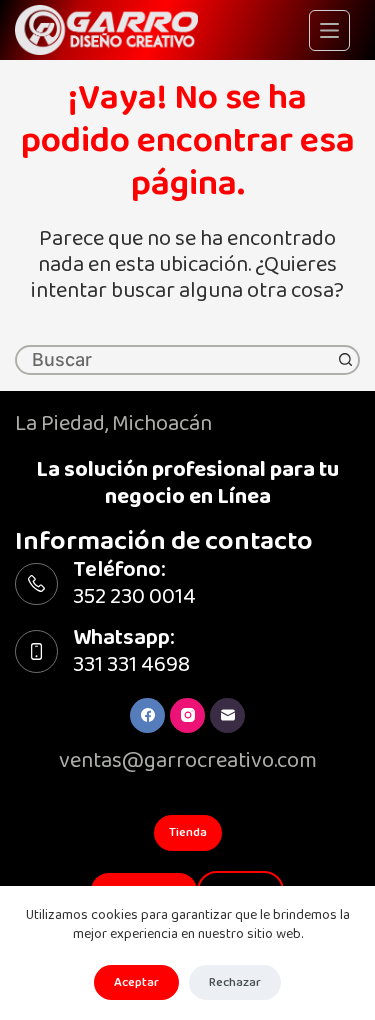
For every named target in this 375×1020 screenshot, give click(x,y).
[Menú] (329, 30)
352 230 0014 (134, 596)
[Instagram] (187, 715)
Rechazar (235, 982)
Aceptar (136, 982)
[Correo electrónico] (227, 715)
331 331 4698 (131, 664)
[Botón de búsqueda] (345, 360)
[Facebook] (147, 715)
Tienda (188, 832)
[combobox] (174, 360)
